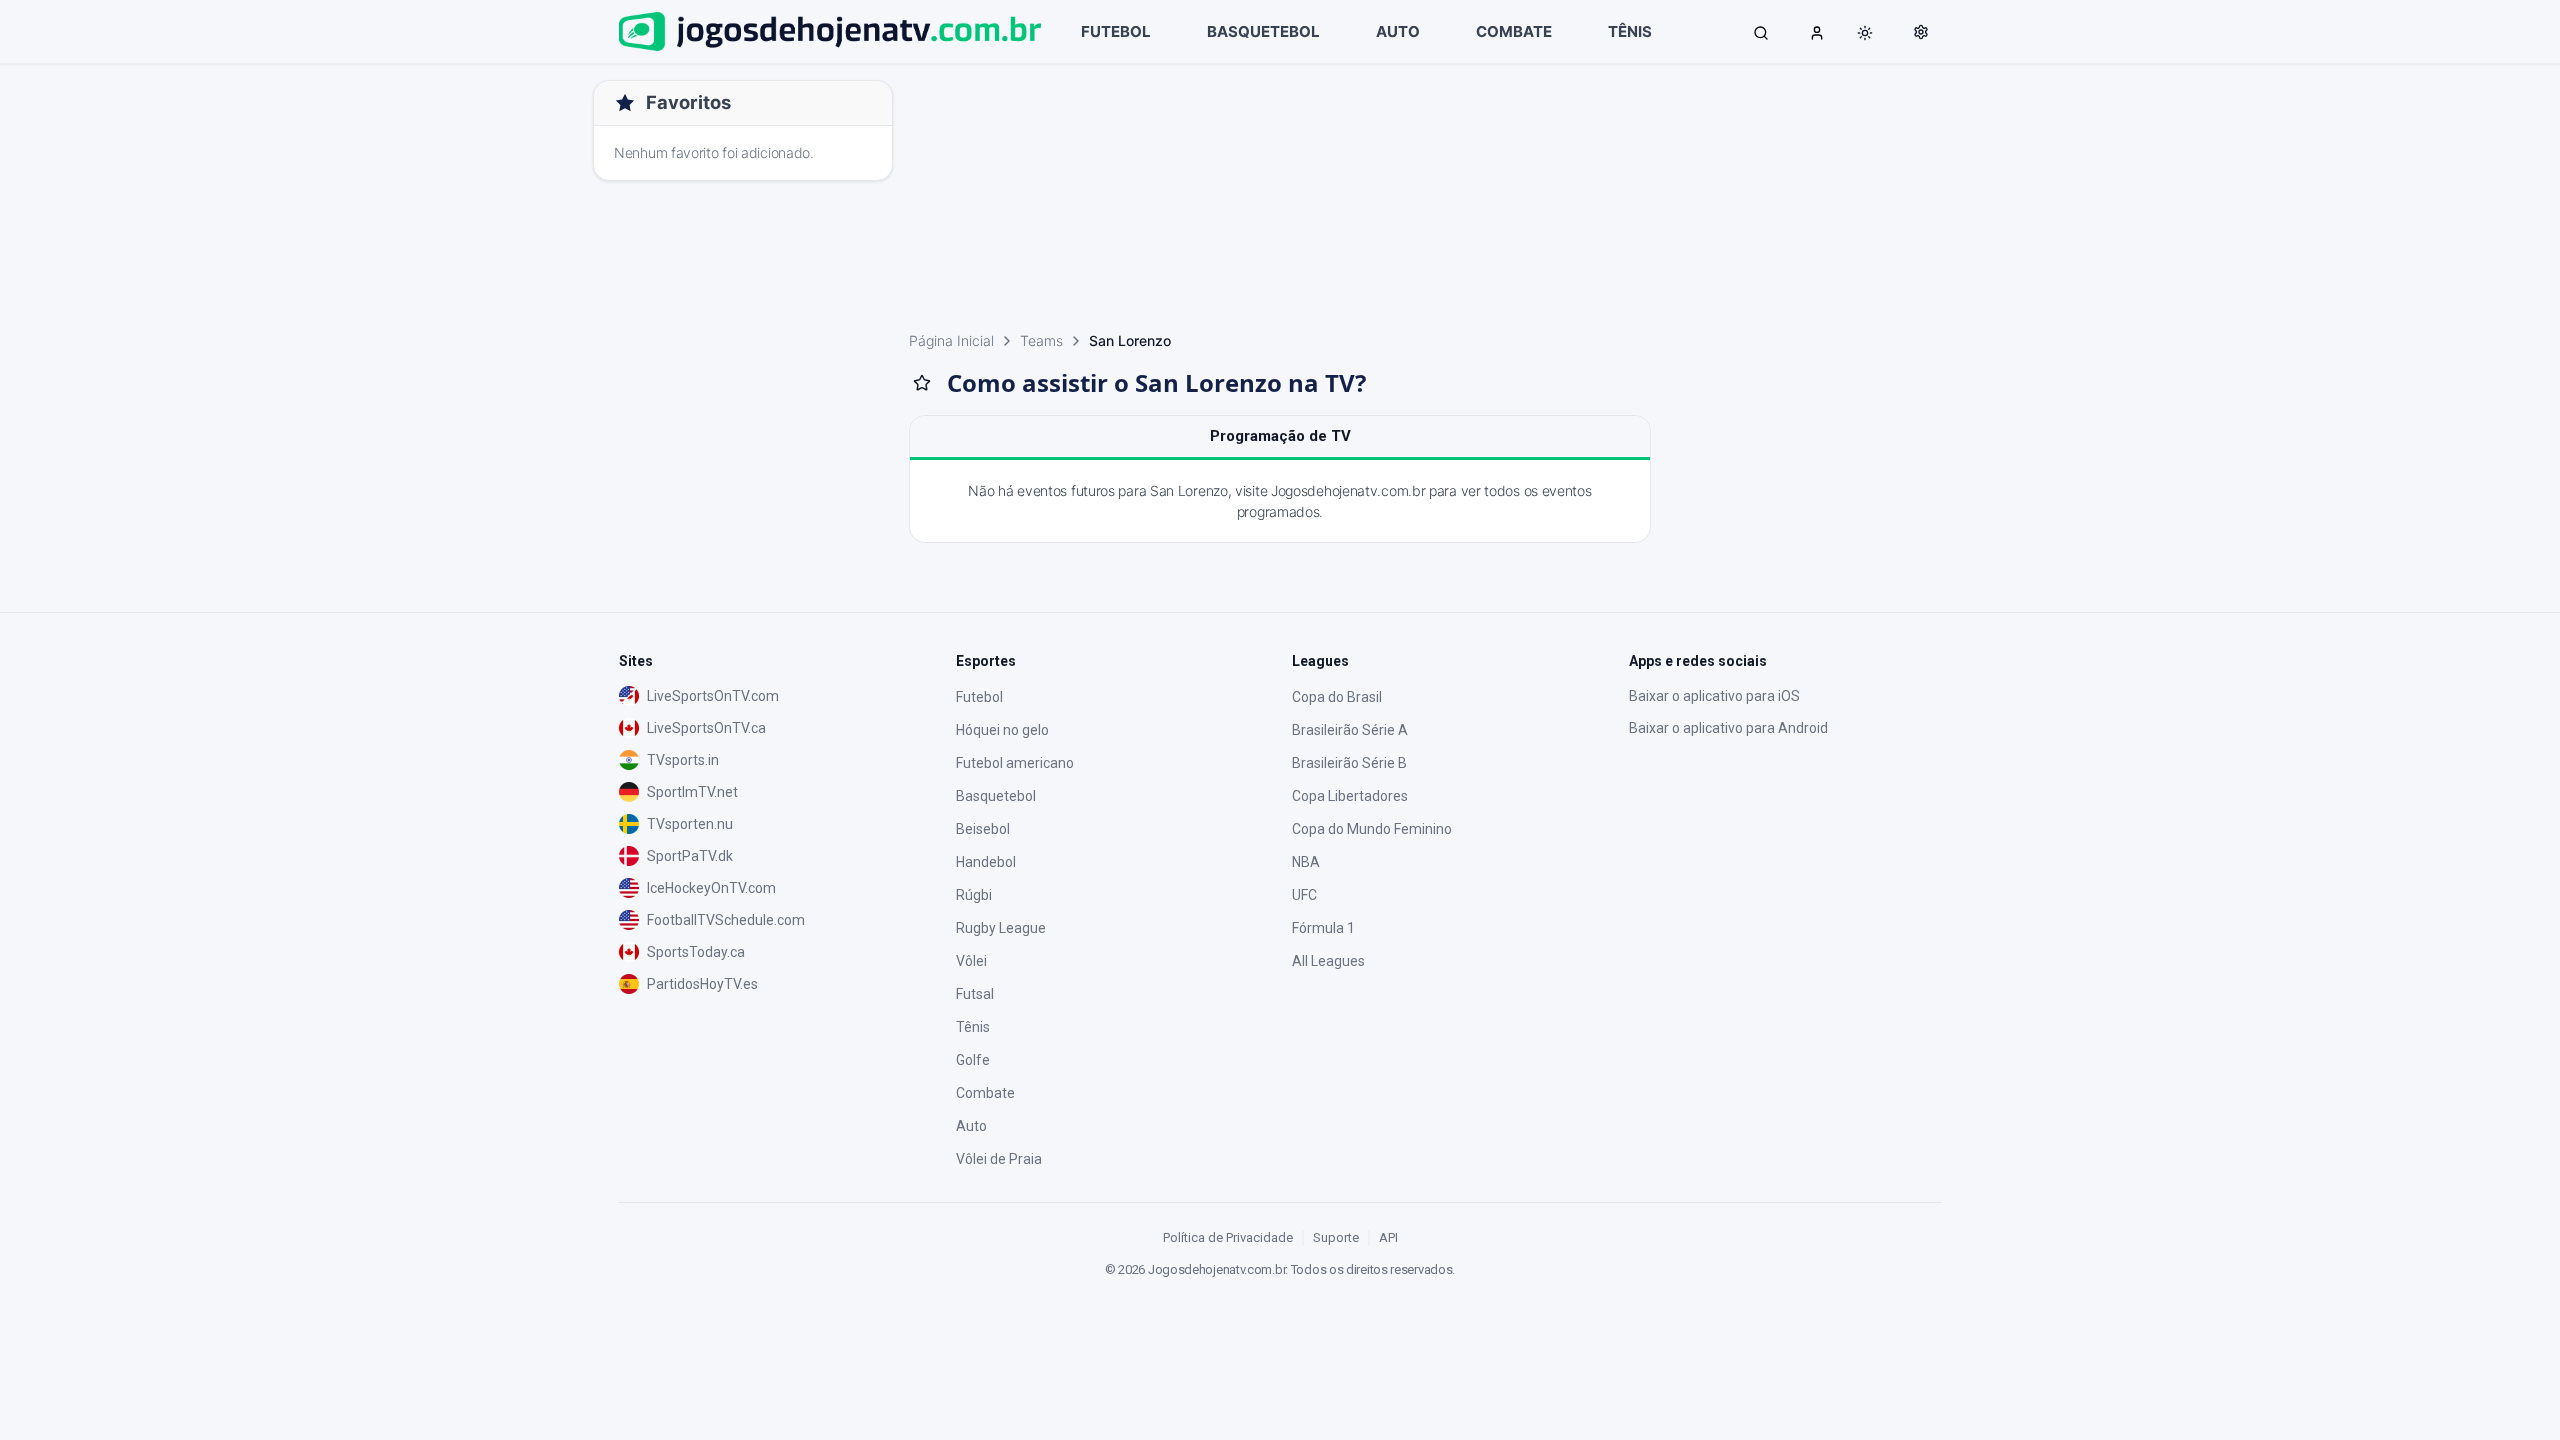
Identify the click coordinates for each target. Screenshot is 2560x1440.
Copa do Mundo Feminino (1372, 829)
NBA (1306, 862)
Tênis (973, 1027)
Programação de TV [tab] (1280, 436)
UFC (1304, 895)
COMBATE (1514, 31)
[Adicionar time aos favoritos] (922, 383)
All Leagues (1328, 961)
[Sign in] (1817, 32)
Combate (985, 1093)
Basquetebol (996, 796)
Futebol (979, 697)
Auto (971, 1126)
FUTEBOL (1116, 31)
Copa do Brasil (1337, 697)
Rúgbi (974, 895)
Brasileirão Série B (1349, 763)
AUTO (1398, 31)
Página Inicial (951, 340)
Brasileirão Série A (1350, 730)
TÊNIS (1630, 31)
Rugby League (1001, 928)
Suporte (1336, 1237)
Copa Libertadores (1350, 796)
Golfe (973, 1060)
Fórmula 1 (1323, 928)
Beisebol (983, 829)
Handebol (986, 862)
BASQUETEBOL (1263, 31)
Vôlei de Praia (999, 1159)
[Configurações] (1921, 32)
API (1388, 1237)
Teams (1041, 340)
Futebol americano (1015, 763)
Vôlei (971, 961)
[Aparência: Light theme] (1865, 33)
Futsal (975, 994)
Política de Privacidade (1228, 1237)
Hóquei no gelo (1002, 730)
